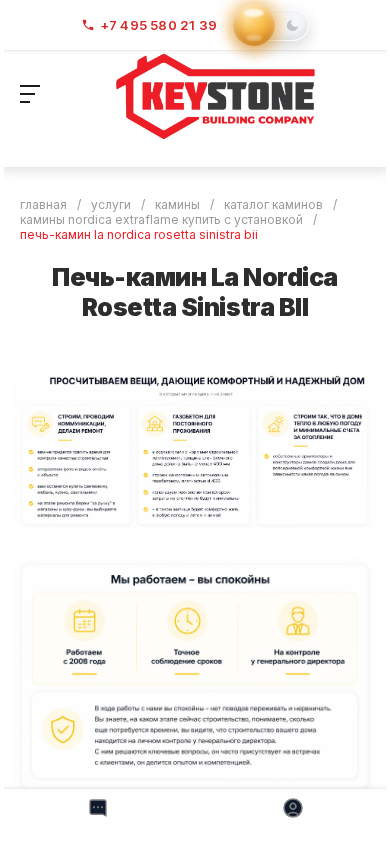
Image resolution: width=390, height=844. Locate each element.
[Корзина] (285, 816)
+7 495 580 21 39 (158, 25)
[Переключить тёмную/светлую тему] (274, 25)
